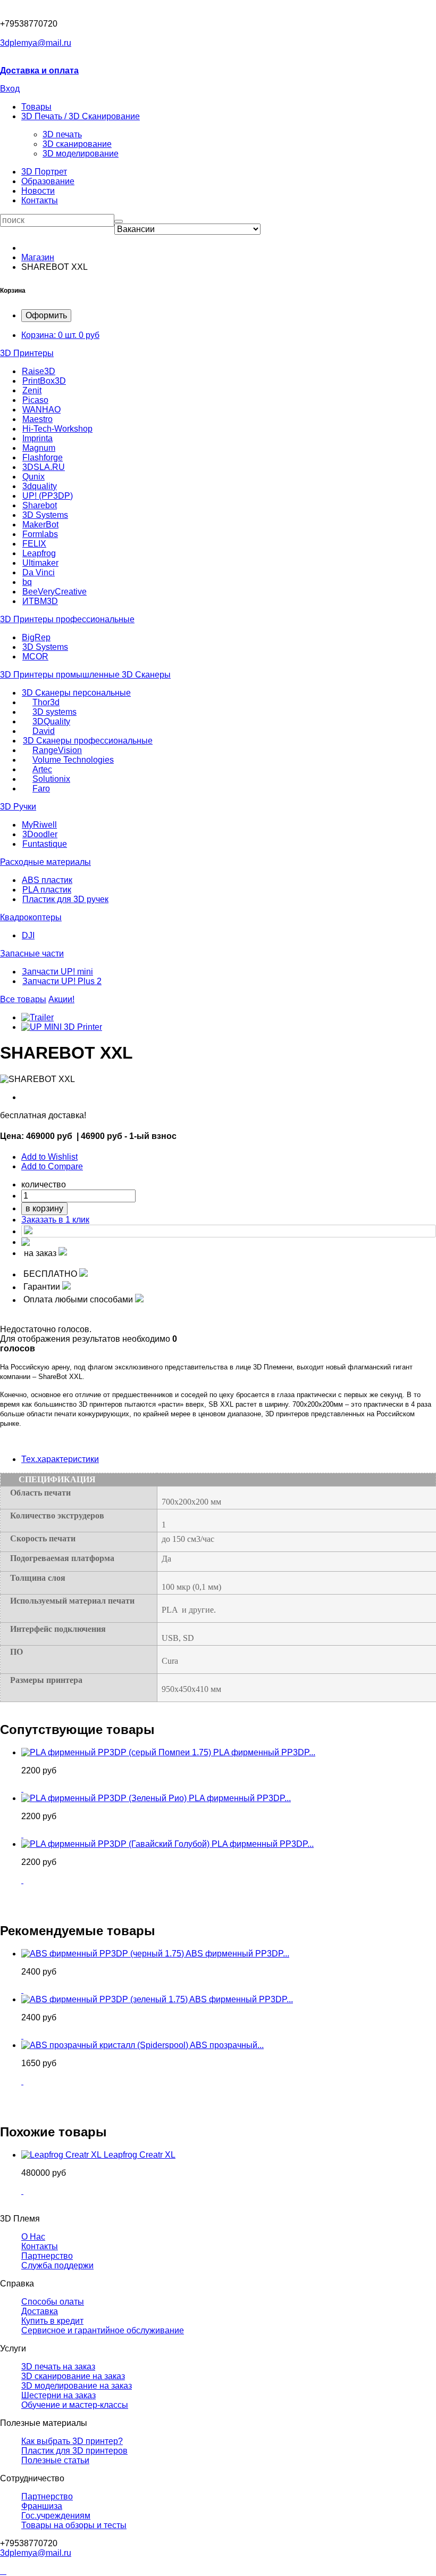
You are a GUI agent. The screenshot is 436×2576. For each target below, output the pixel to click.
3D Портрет (44, 172)
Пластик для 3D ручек (65, 899)
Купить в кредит (52, 2321)
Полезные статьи (55, 2460)
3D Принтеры (27, 353)
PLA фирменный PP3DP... (264, 1752)
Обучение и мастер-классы (75, 2405)
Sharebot (40, 505)
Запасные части (32, 953)
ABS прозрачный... (227, 2045)
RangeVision (57, 750)
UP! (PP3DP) (48, 496)
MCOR (35, 657)
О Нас (33, 2237)
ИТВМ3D (40, 601)
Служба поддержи (57, 2265)
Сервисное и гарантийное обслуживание (103, 2330)
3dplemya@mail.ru (36, 43)
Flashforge (43, 457)
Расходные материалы (45, 862)
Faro (41, 789)
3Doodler (40, 834)
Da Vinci (39, 572)
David (44, 731)
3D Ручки (18, 807)
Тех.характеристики (60, 1459)
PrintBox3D (44, 381)
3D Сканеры (146, 675)
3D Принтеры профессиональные (67, 619)
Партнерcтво (47, 2256)
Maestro (37, 419)
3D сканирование (77, 144)
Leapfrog (39, 553)
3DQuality (51, 721)
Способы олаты (53, 2302)
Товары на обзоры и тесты (74, 2525)
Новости (38, 191)
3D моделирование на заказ (77, 2386)
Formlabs (40, 534)
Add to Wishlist (49, 1157)
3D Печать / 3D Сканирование (81, 116)
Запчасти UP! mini (57, 972)
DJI (28, 935)
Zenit (32, 390)
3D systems (54, 712)
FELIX (34, 544)
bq (27, 582)
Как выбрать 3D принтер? (72, 2441)
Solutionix (51, 779)
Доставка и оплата (39, 71)
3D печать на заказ (58, 2367)
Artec (42, 769)
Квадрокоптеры (31, 917)
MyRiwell (39, 825)
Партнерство (47, 2496)
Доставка (40, 2311)
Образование (48, 181)
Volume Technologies (73, 760)
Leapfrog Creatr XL (140, 2155)
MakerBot (40, 525)
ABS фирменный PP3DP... (237, 1954)
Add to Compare (52, 1166)
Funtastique (45, 844)
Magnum (39, 448)
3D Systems (45, 515)
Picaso (35, 400)
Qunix (33, 477)
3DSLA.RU (44, 467)
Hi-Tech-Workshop (57, 429)
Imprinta (37, 438)
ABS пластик (47, 880)
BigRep (36, 637)
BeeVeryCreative (54, 592)
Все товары (23, 999)
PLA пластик (47, 890)
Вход (10, 89)
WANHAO (41, 410)
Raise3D (39, 371)
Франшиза (42, 2506)
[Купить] (22, 1789)
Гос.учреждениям (56, 2516)
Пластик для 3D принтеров (74, 2451)
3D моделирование (81, 154)
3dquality (40, 486)
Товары (36, 107)
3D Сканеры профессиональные (88, 741)
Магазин (38, 257)
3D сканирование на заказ (73, 2376)
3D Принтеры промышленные (61, 675)
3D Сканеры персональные (76, 693)
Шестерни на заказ (58, 2395)
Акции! (61, 999)
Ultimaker (40, 563)
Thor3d (46, 702)
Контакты (40, 200)
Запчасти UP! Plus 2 (62, 981)
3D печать (62, 134)
